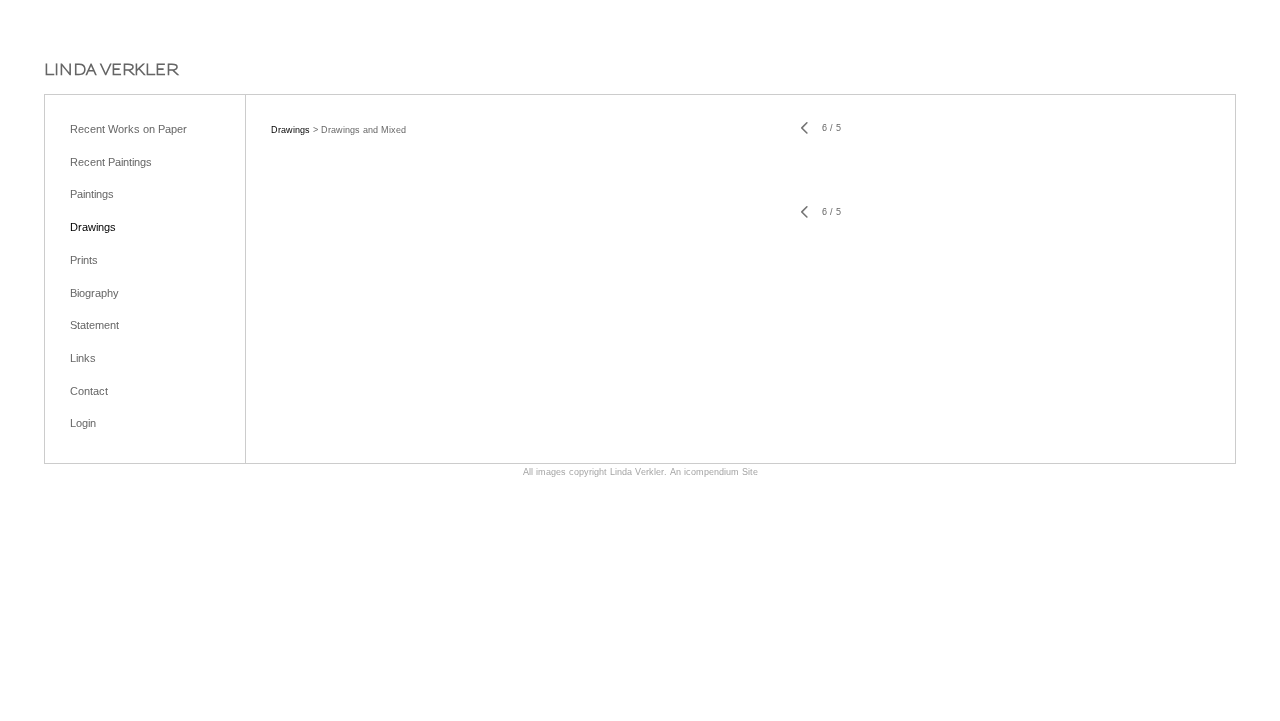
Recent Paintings (111, 162)
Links (83, 358)
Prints (84, 260)
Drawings (93, 227)
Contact (89, 391)
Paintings (92, 194)
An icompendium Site (714, 472)
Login (83, 423)
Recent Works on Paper (128, 129)
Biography (94, 293)
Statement (94, 325)
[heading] (111, 69)
